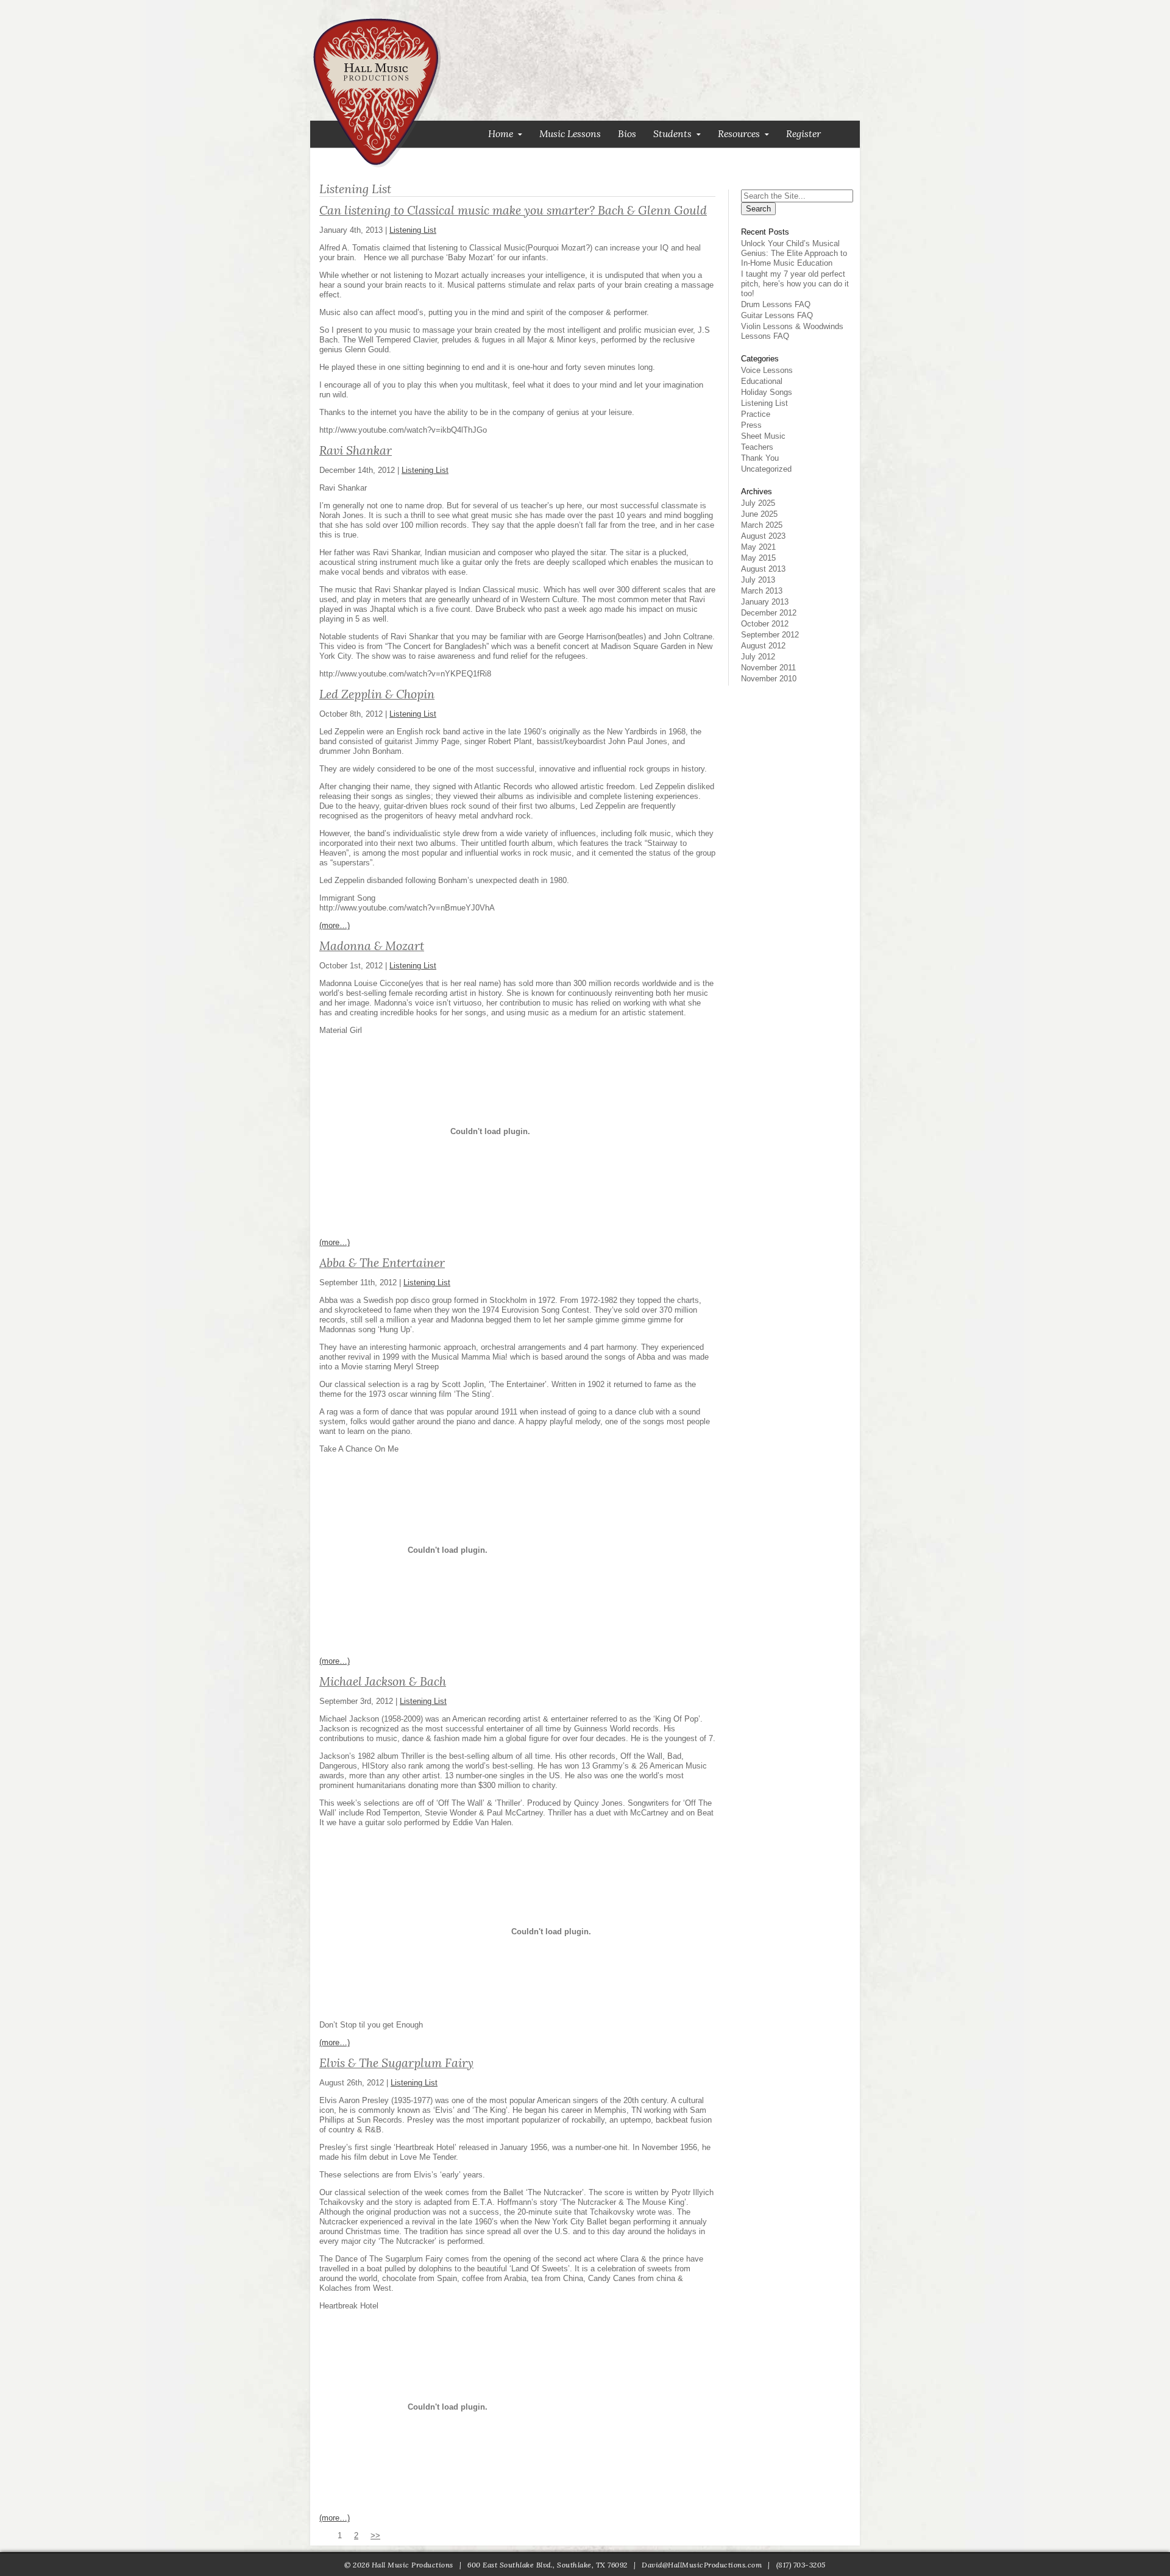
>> (375, 2535)
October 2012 (765, 624)
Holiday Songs (767, 392)
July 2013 (758, 580)
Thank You (760, 458)
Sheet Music (763, 436)
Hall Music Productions (377, 93)
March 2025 (762, 525)
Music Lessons (570, 134)
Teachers (757, 447)
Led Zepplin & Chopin (377, 694)
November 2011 (768, 668)
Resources (739, 134)
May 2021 (758, 547)
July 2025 (758, 503)
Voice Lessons (767, 370)
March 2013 (762, 591)
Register (803, 134)
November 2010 (769, 679)
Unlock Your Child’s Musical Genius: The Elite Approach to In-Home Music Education (794, 253)
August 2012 (763, 646)
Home (501, 134)
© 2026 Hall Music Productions (399, 2565)
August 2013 (763, 569)
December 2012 (769, 613)
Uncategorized (766, 469)
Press (751, 425)
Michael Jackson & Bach (383, 1681)
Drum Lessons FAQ (776, 304)
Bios (627, 134)
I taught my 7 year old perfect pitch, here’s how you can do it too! (795, 284)
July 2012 (758, 657)
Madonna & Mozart (372, 946)
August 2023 (763, 536)
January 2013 (765, 602)
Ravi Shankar (356, 450)
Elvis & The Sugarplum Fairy (396, 2063)
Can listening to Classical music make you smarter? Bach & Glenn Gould (513, 210)
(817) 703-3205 (801, 2565)
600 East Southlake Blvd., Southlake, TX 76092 (548, 2565)
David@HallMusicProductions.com (702, 2565)
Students (672, 134)
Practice (756, 414)
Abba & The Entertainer (382, 1263)
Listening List (413, 230)
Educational (762, 381)
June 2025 (759, 514)
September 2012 (770, 635)
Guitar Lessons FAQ (777, 315)
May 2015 (758, 558)
